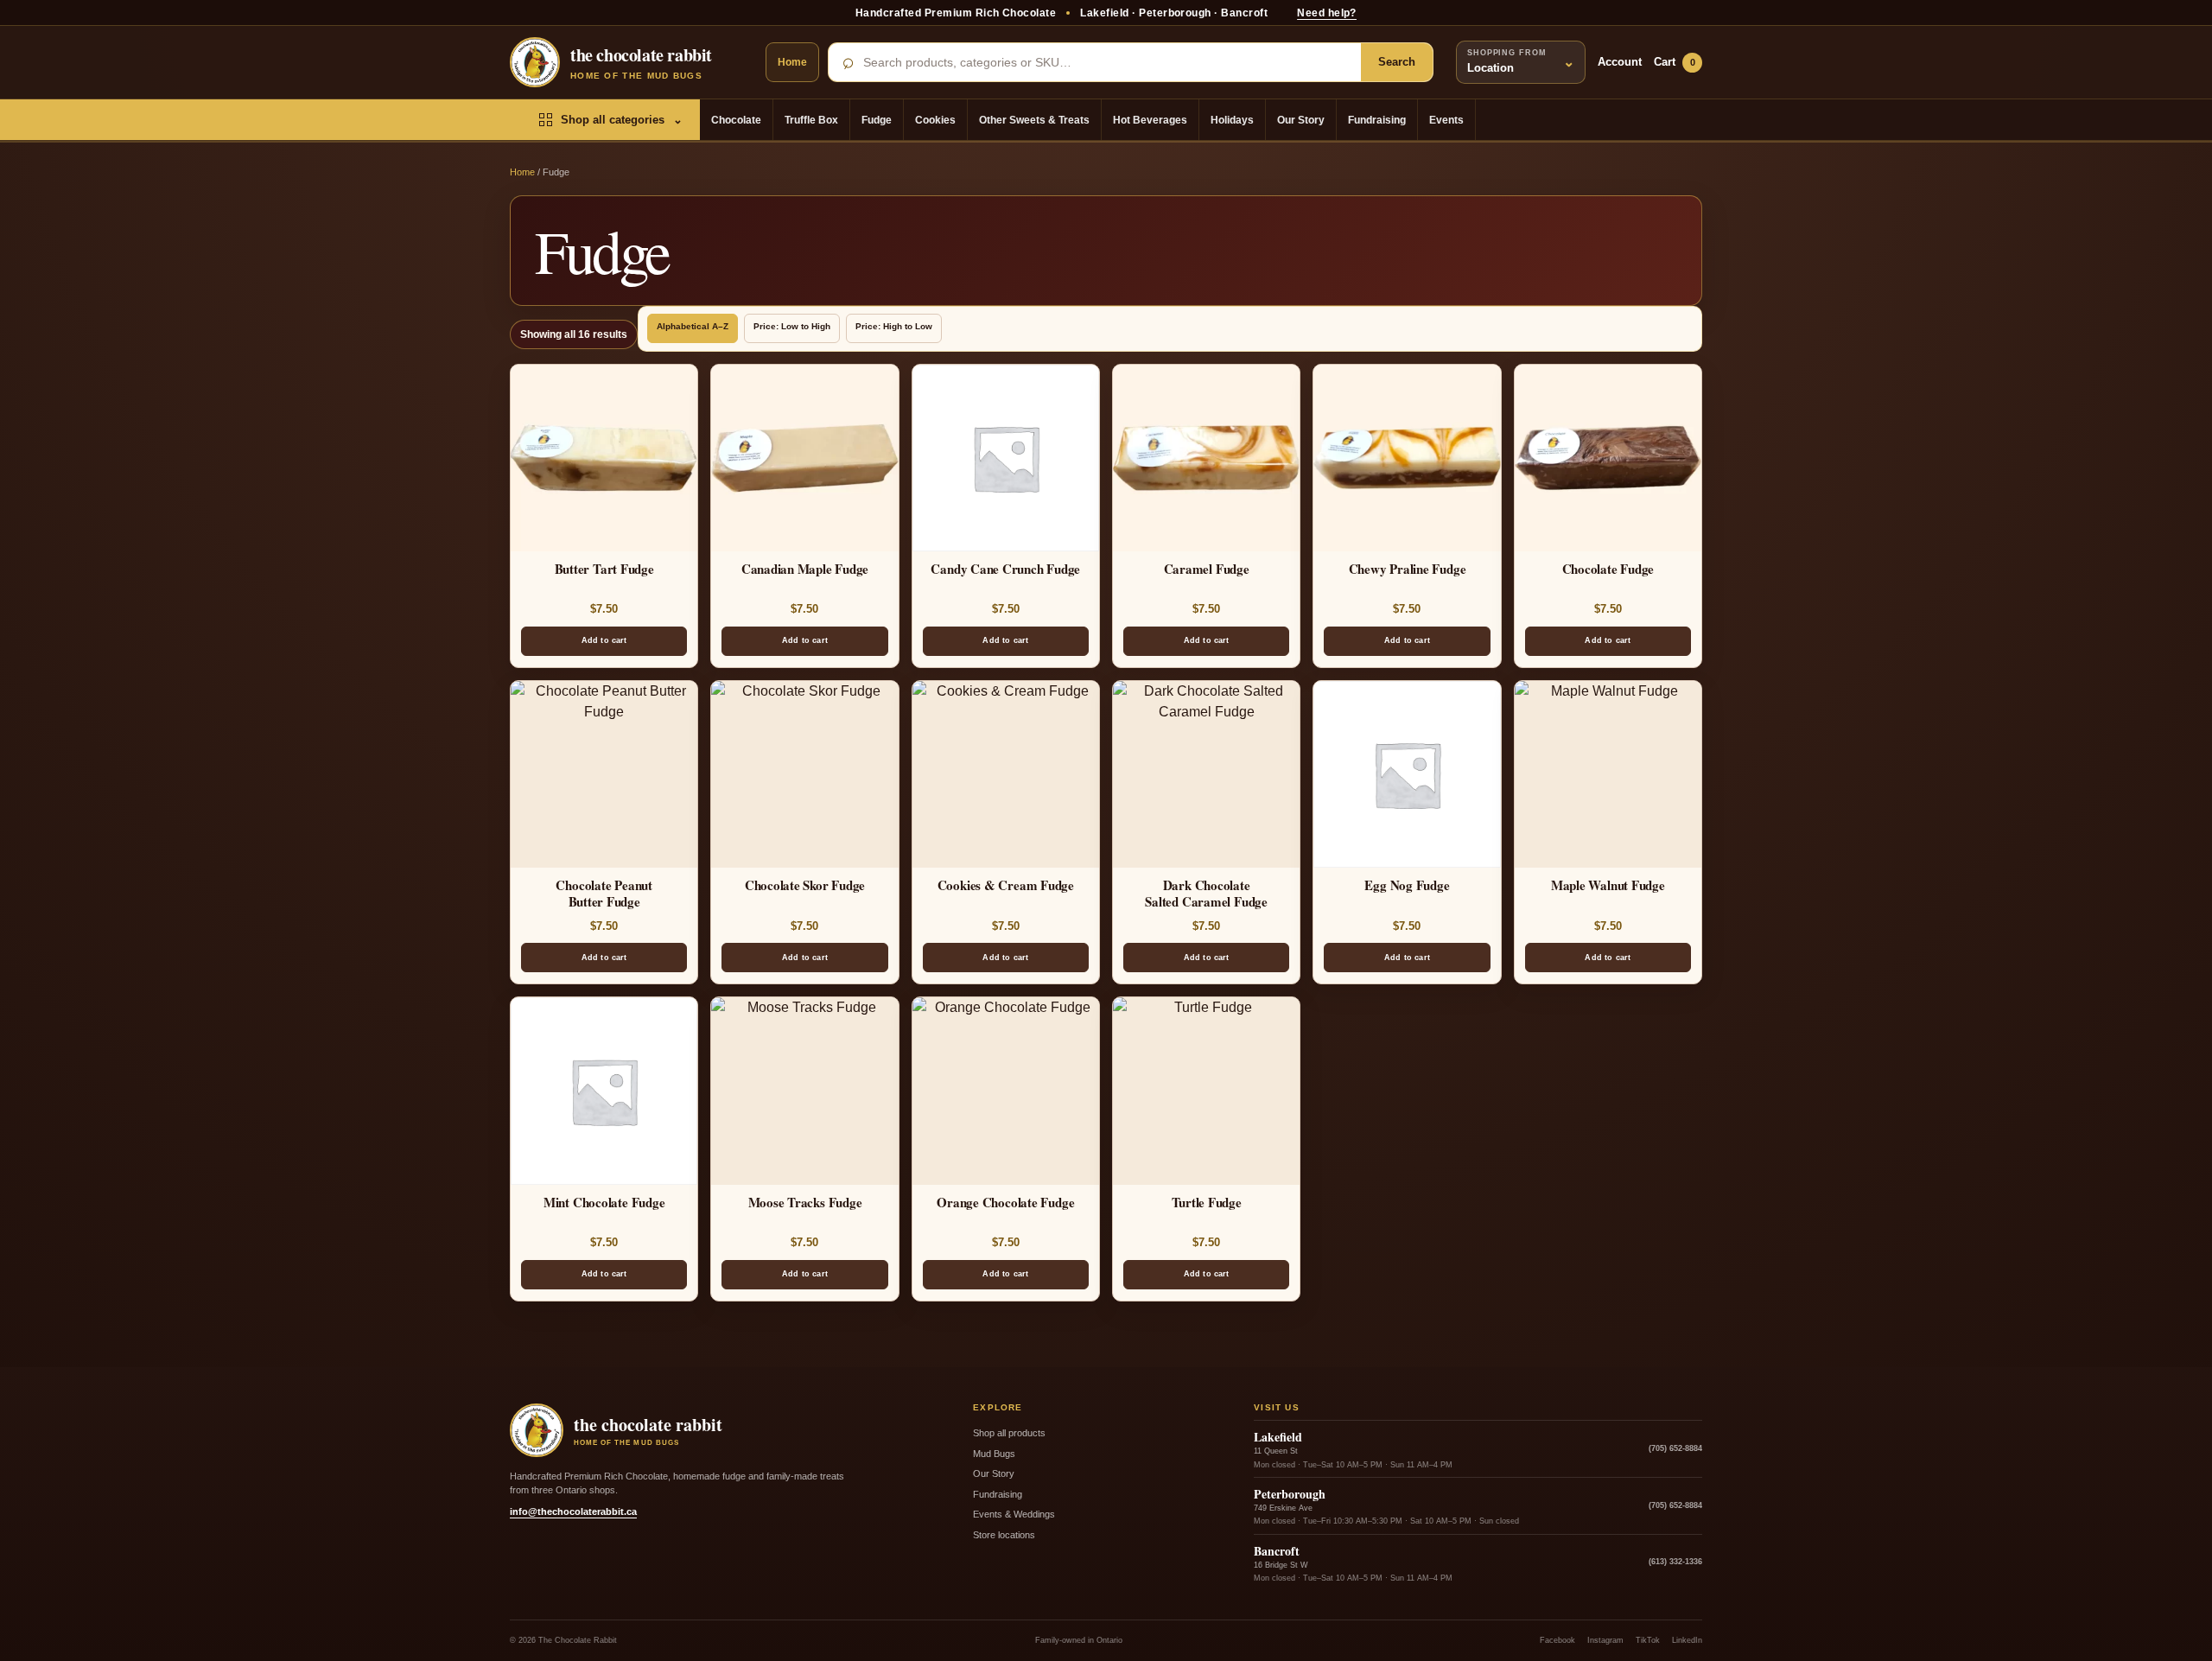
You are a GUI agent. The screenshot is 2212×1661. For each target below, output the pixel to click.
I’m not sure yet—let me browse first (1106, 997)
